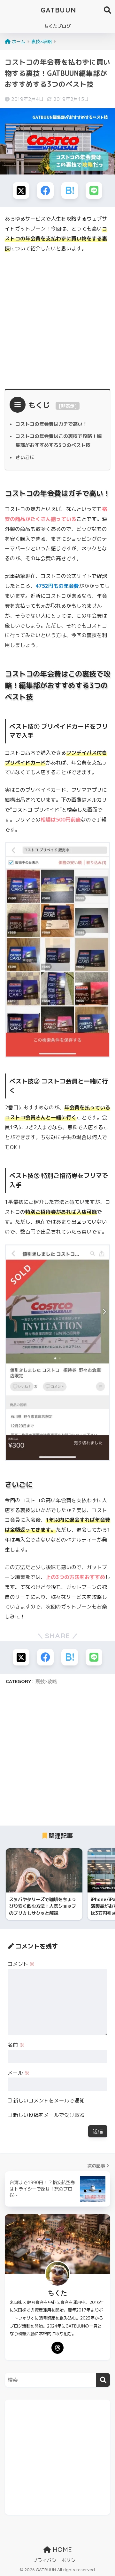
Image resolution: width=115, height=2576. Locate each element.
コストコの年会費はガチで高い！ (51, 424)
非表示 (68, 406)
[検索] (103, 2380)
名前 (16, 2045)
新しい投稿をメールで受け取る (49, 2115)
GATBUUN (58, 10)
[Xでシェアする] (21, 190)
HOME (61, 2550)
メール (19, 2073)
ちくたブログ (57, 26)
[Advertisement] (57, 319)
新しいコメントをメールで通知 (49, 2101)
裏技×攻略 (46, 1681)
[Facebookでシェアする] (45, 190)
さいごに (25, 457)
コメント (21, 1964)
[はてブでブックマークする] (70, 190)
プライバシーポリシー (57, 2560)
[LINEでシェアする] (94, 190)
